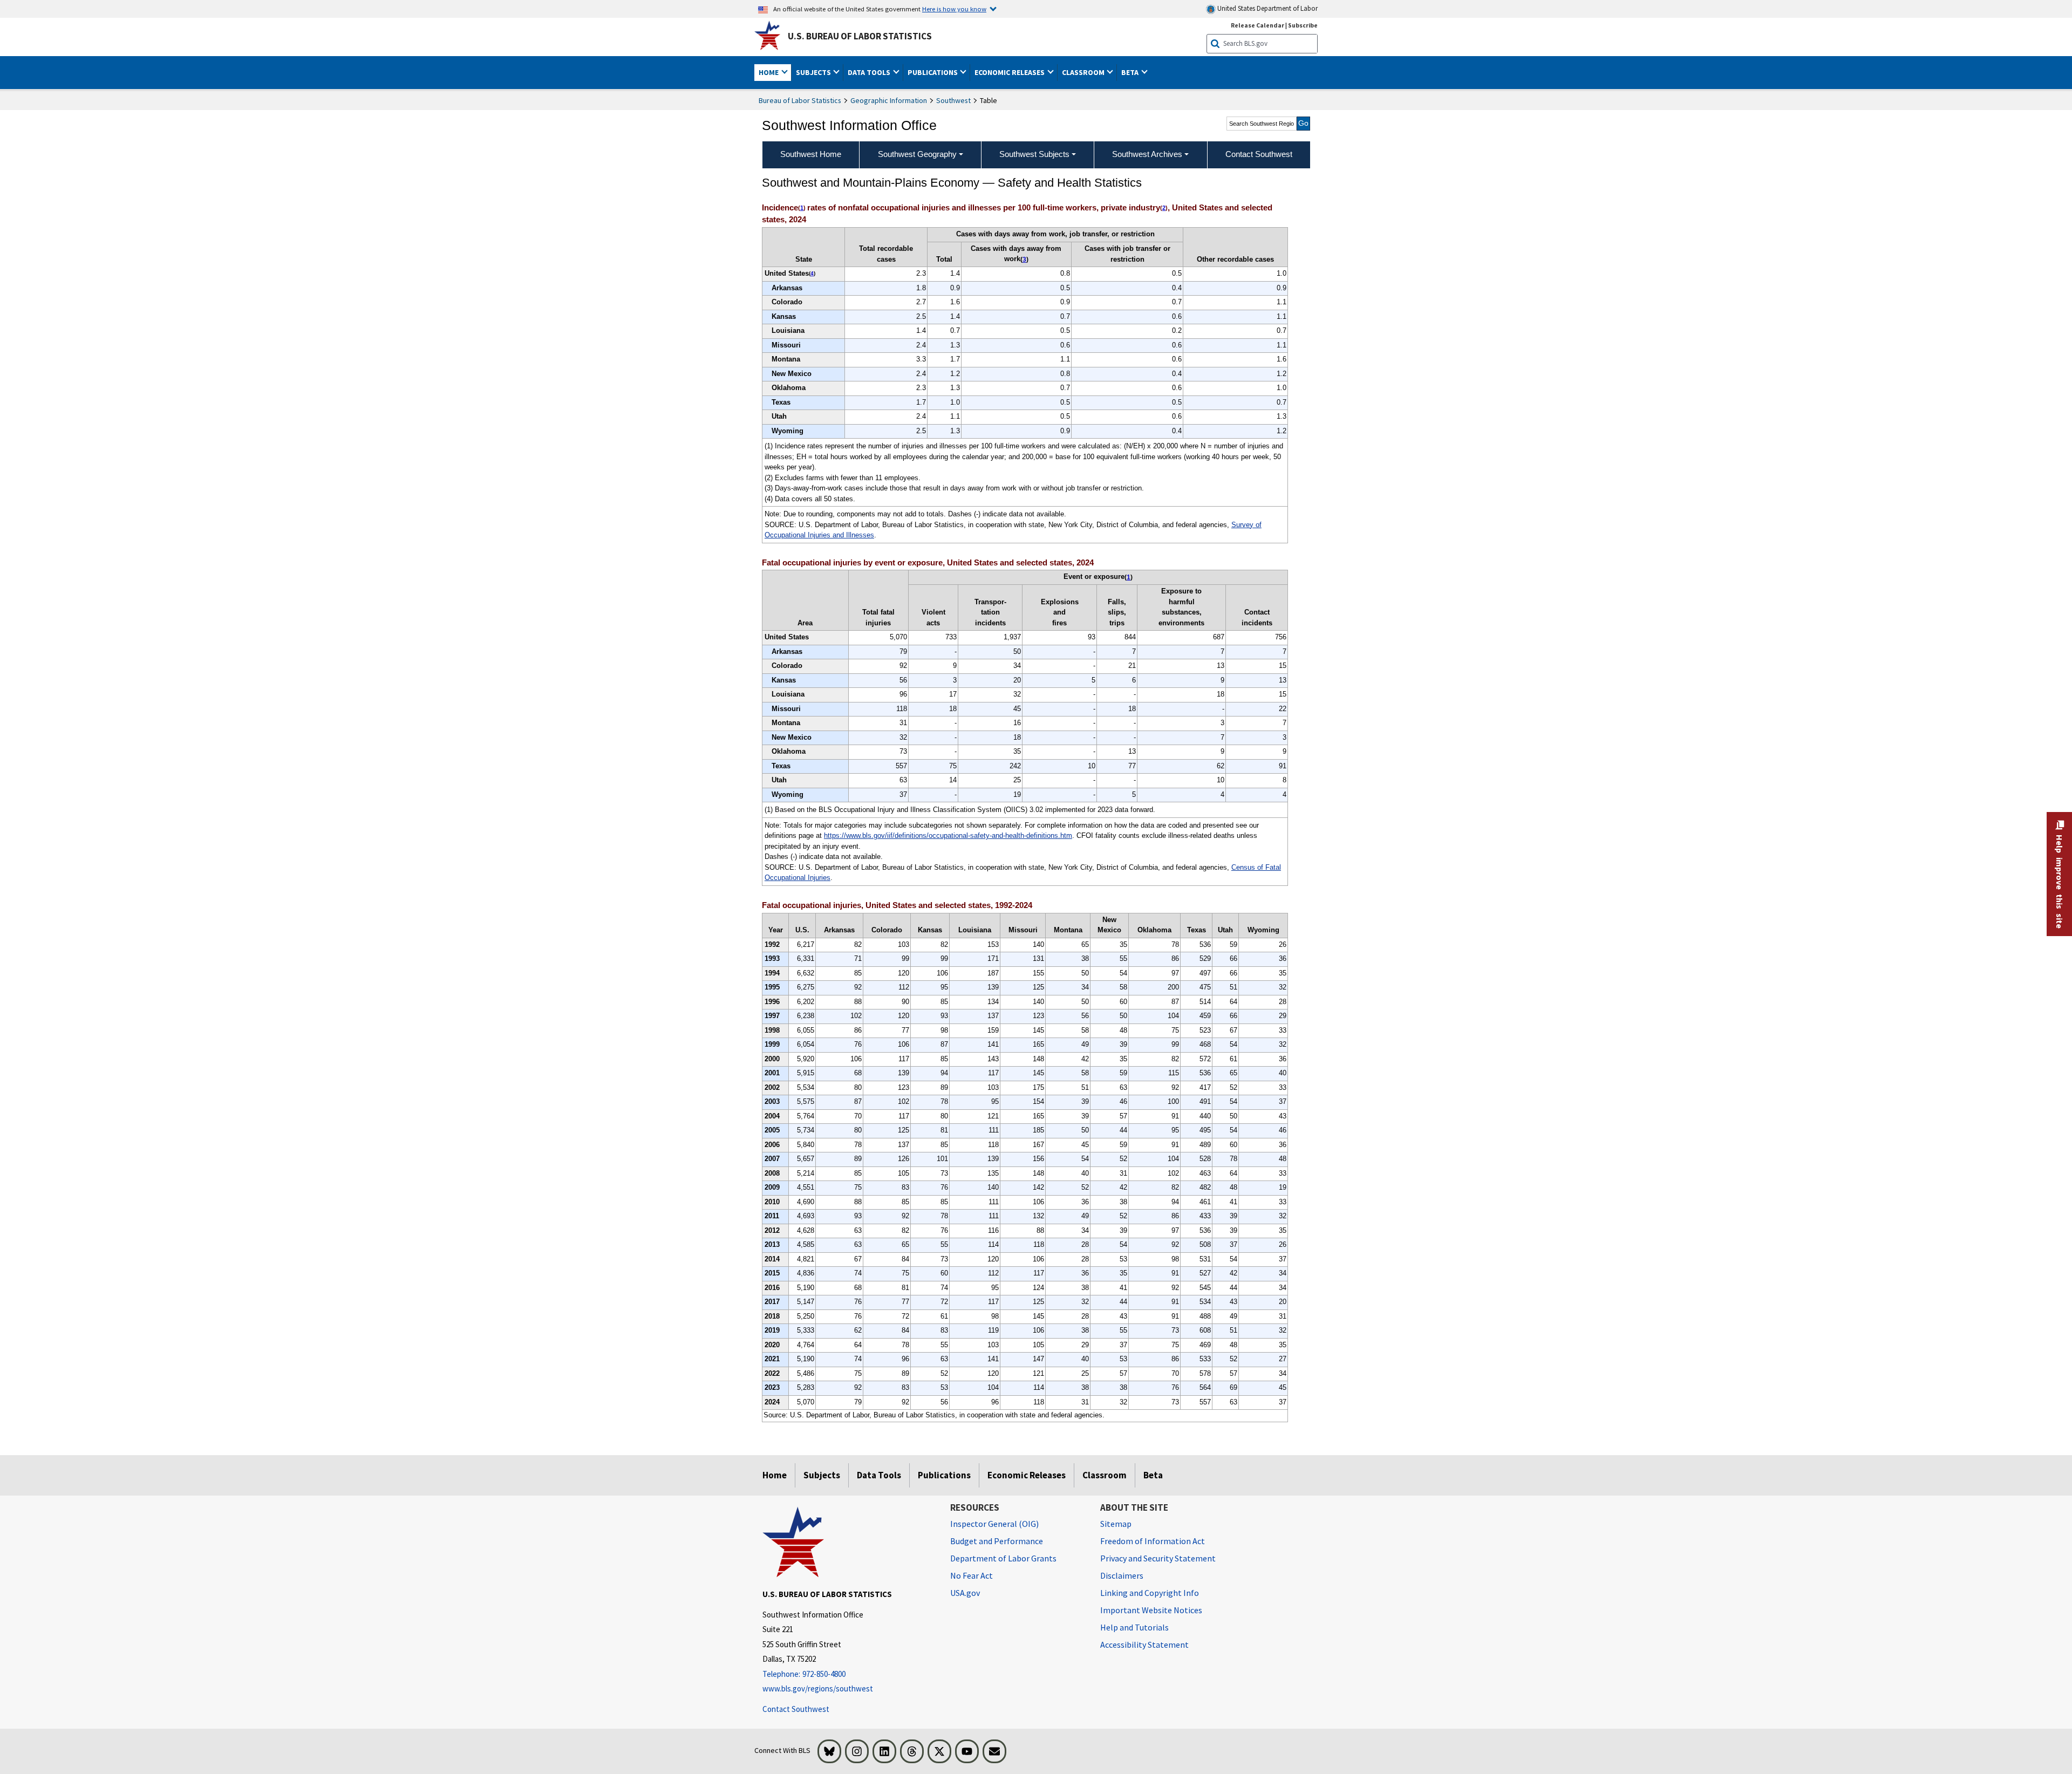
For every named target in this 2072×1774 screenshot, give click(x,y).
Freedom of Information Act (1153, 1541)
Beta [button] (1131, 72)
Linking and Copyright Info (1150, 1593)
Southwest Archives (1147, 154)
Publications (944, 1475)
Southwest (953, 100)
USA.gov (965, 1593)
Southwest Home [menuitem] (811, 154)
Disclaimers (1122, 1575)
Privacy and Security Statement (1158, 1558)
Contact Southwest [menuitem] (1259, 154)
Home (775, 1475)
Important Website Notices (1151, 1610)
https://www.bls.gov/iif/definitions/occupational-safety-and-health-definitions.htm (948, 835)
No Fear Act (972, 1575)
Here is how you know (954, 9)
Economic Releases (1027, 1475)
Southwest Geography (917, 154)
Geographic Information (889, 100)
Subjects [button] (814, 72)
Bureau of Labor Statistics (800, 100)
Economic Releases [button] (1010, 72)
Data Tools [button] (870, 72)
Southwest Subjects (1034, 154)
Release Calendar (1257, 25)
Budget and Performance (997, 1541)
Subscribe (1303, 25)
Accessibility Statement (1144, 1645)
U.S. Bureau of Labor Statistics (860, 36)
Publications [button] (933, 72)
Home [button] (769, 72)
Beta (1153, 1475)
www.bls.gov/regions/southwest (818, 1688)
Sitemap (1116, 1524)
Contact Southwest (796, 1709)
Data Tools (879, 1475)
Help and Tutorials (1134, 1627)
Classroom (1105, 1475)
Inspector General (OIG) (994, 1524)
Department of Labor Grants (1003, 1558)
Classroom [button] (1084, 72)
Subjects (822, 1475)
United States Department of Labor (1267, 8)
